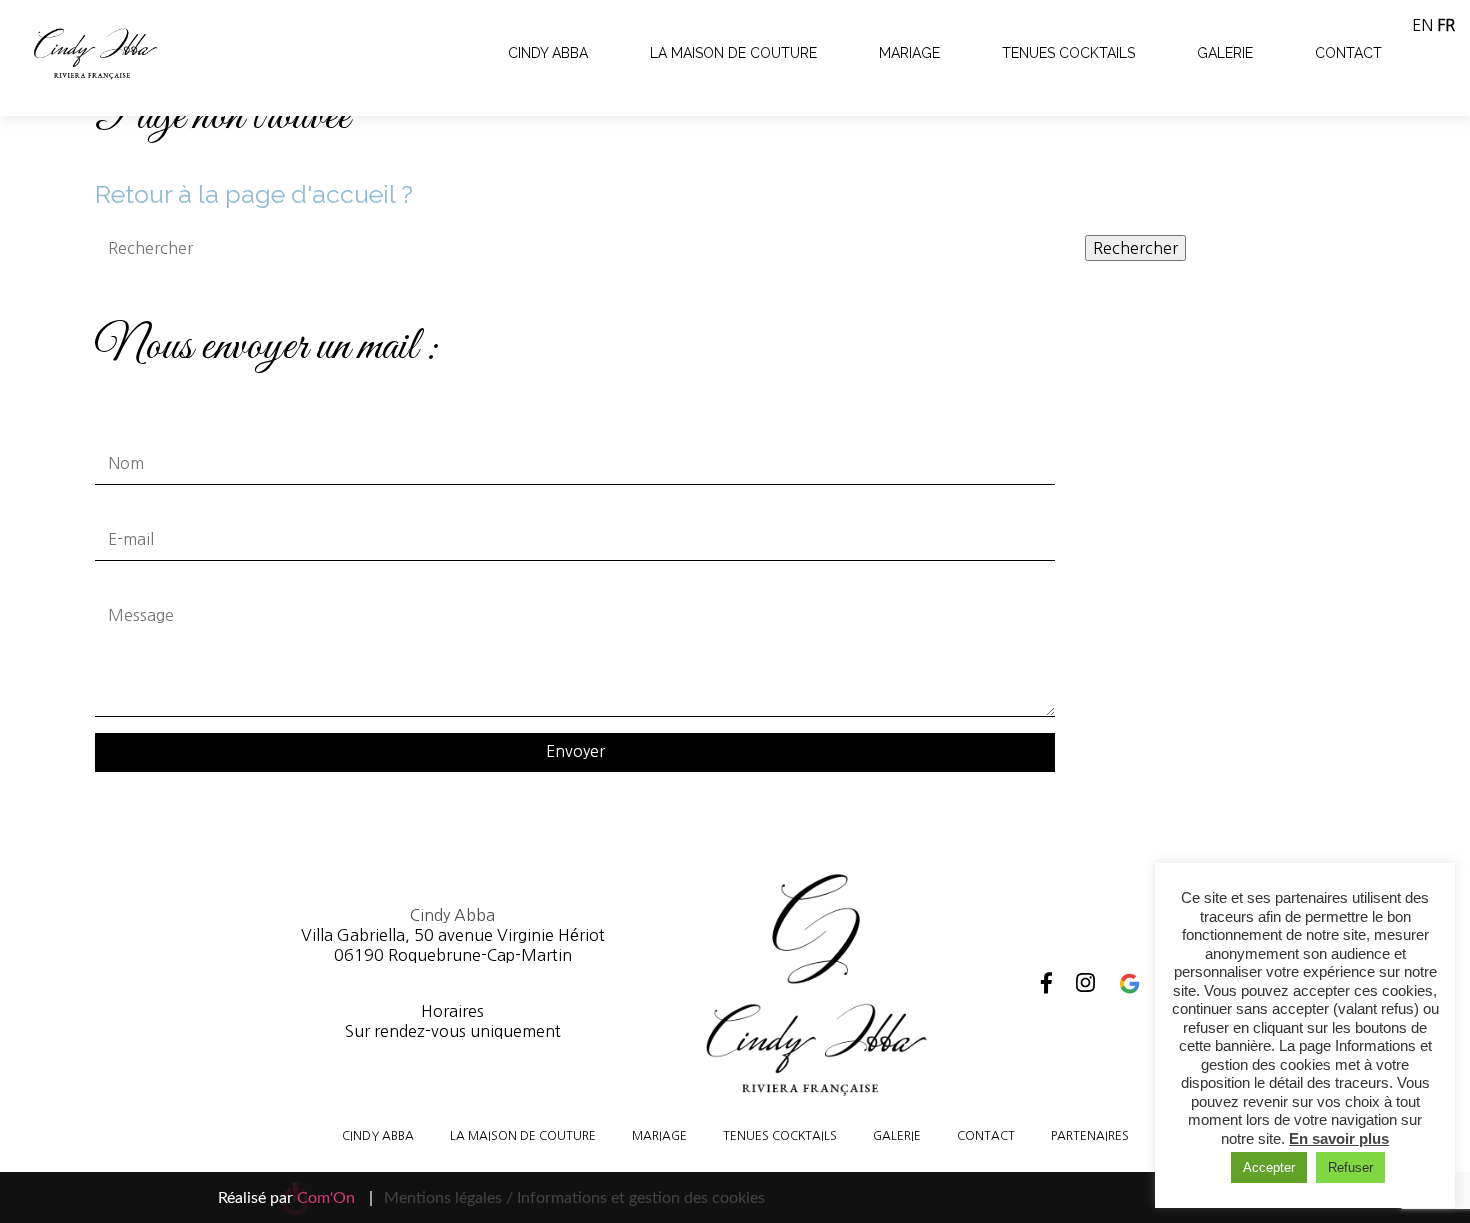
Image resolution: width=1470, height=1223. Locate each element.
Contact (1348, 53)
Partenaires (1090, 1136)
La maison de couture (733, 53)
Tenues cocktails (1068, 53)
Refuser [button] (1350, 1167)
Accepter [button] (1269, 1167)
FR (1446, 25)
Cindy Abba (548, 53)
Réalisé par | (295, 1198)
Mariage (909, 53)
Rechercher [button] (1135, 248)
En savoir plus (1339, 1138)
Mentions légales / (448, 1198)
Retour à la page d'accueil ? (254, 194)
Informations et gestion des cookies (641, 1198)
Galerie (1225, 53)
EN (1422, 25)
